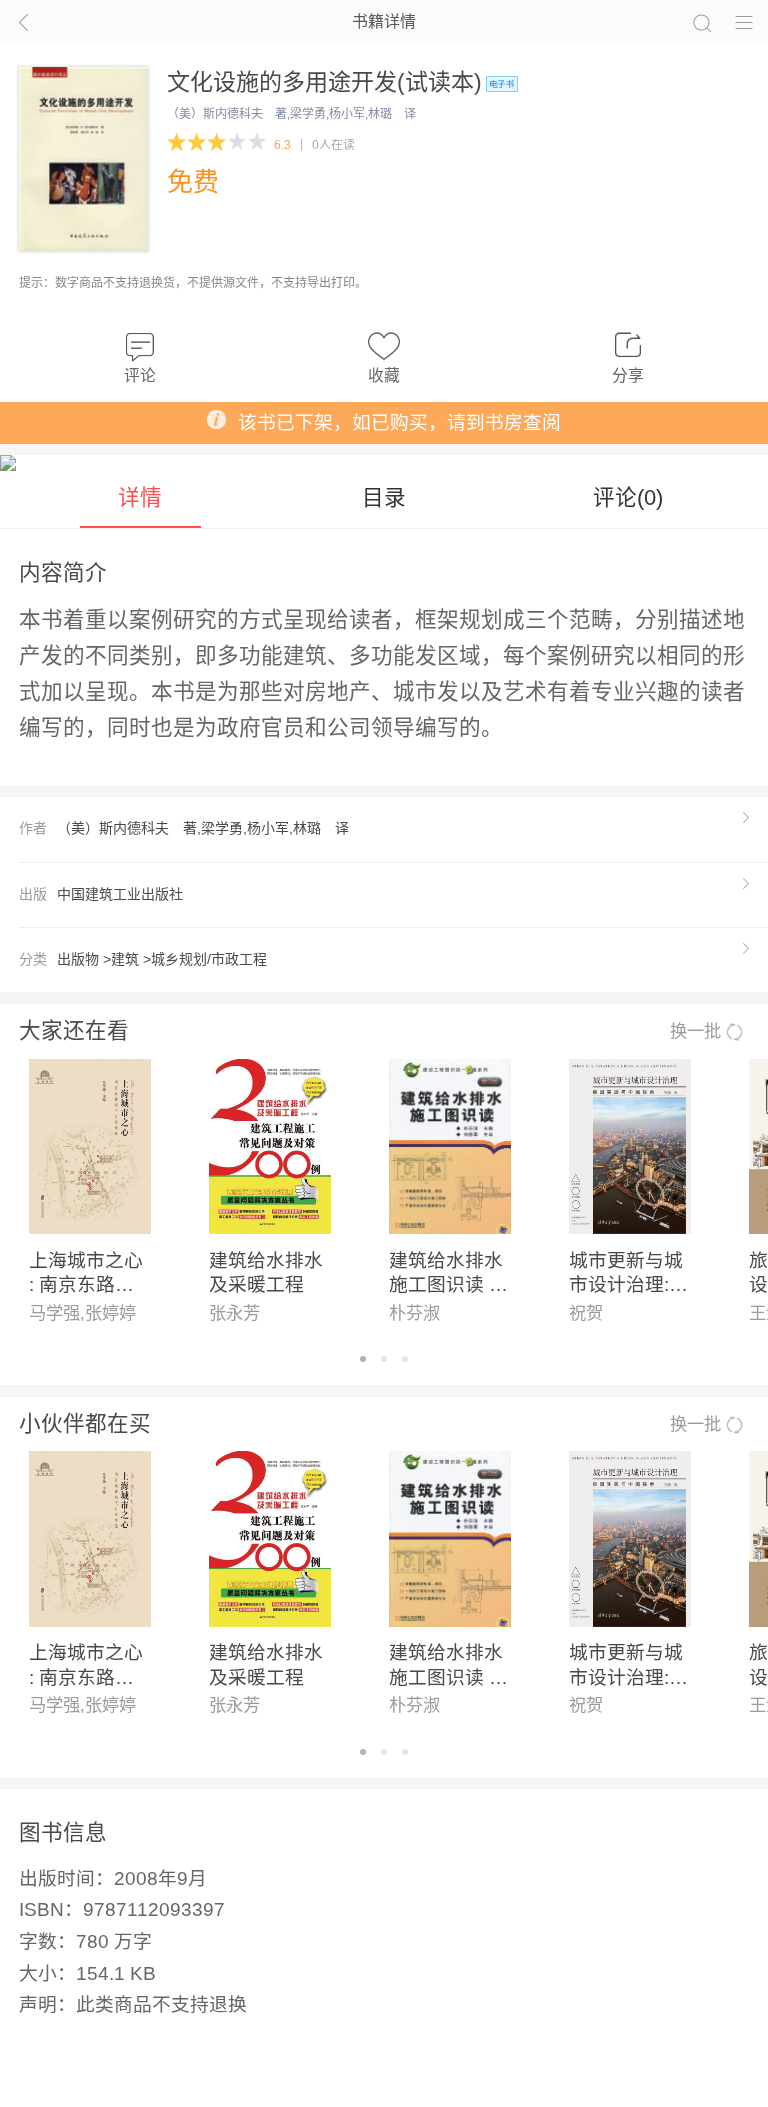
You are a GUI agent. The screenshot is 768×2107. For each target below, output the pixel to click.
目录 (384, 497)
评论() (628, 497)
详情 (140, 497)
